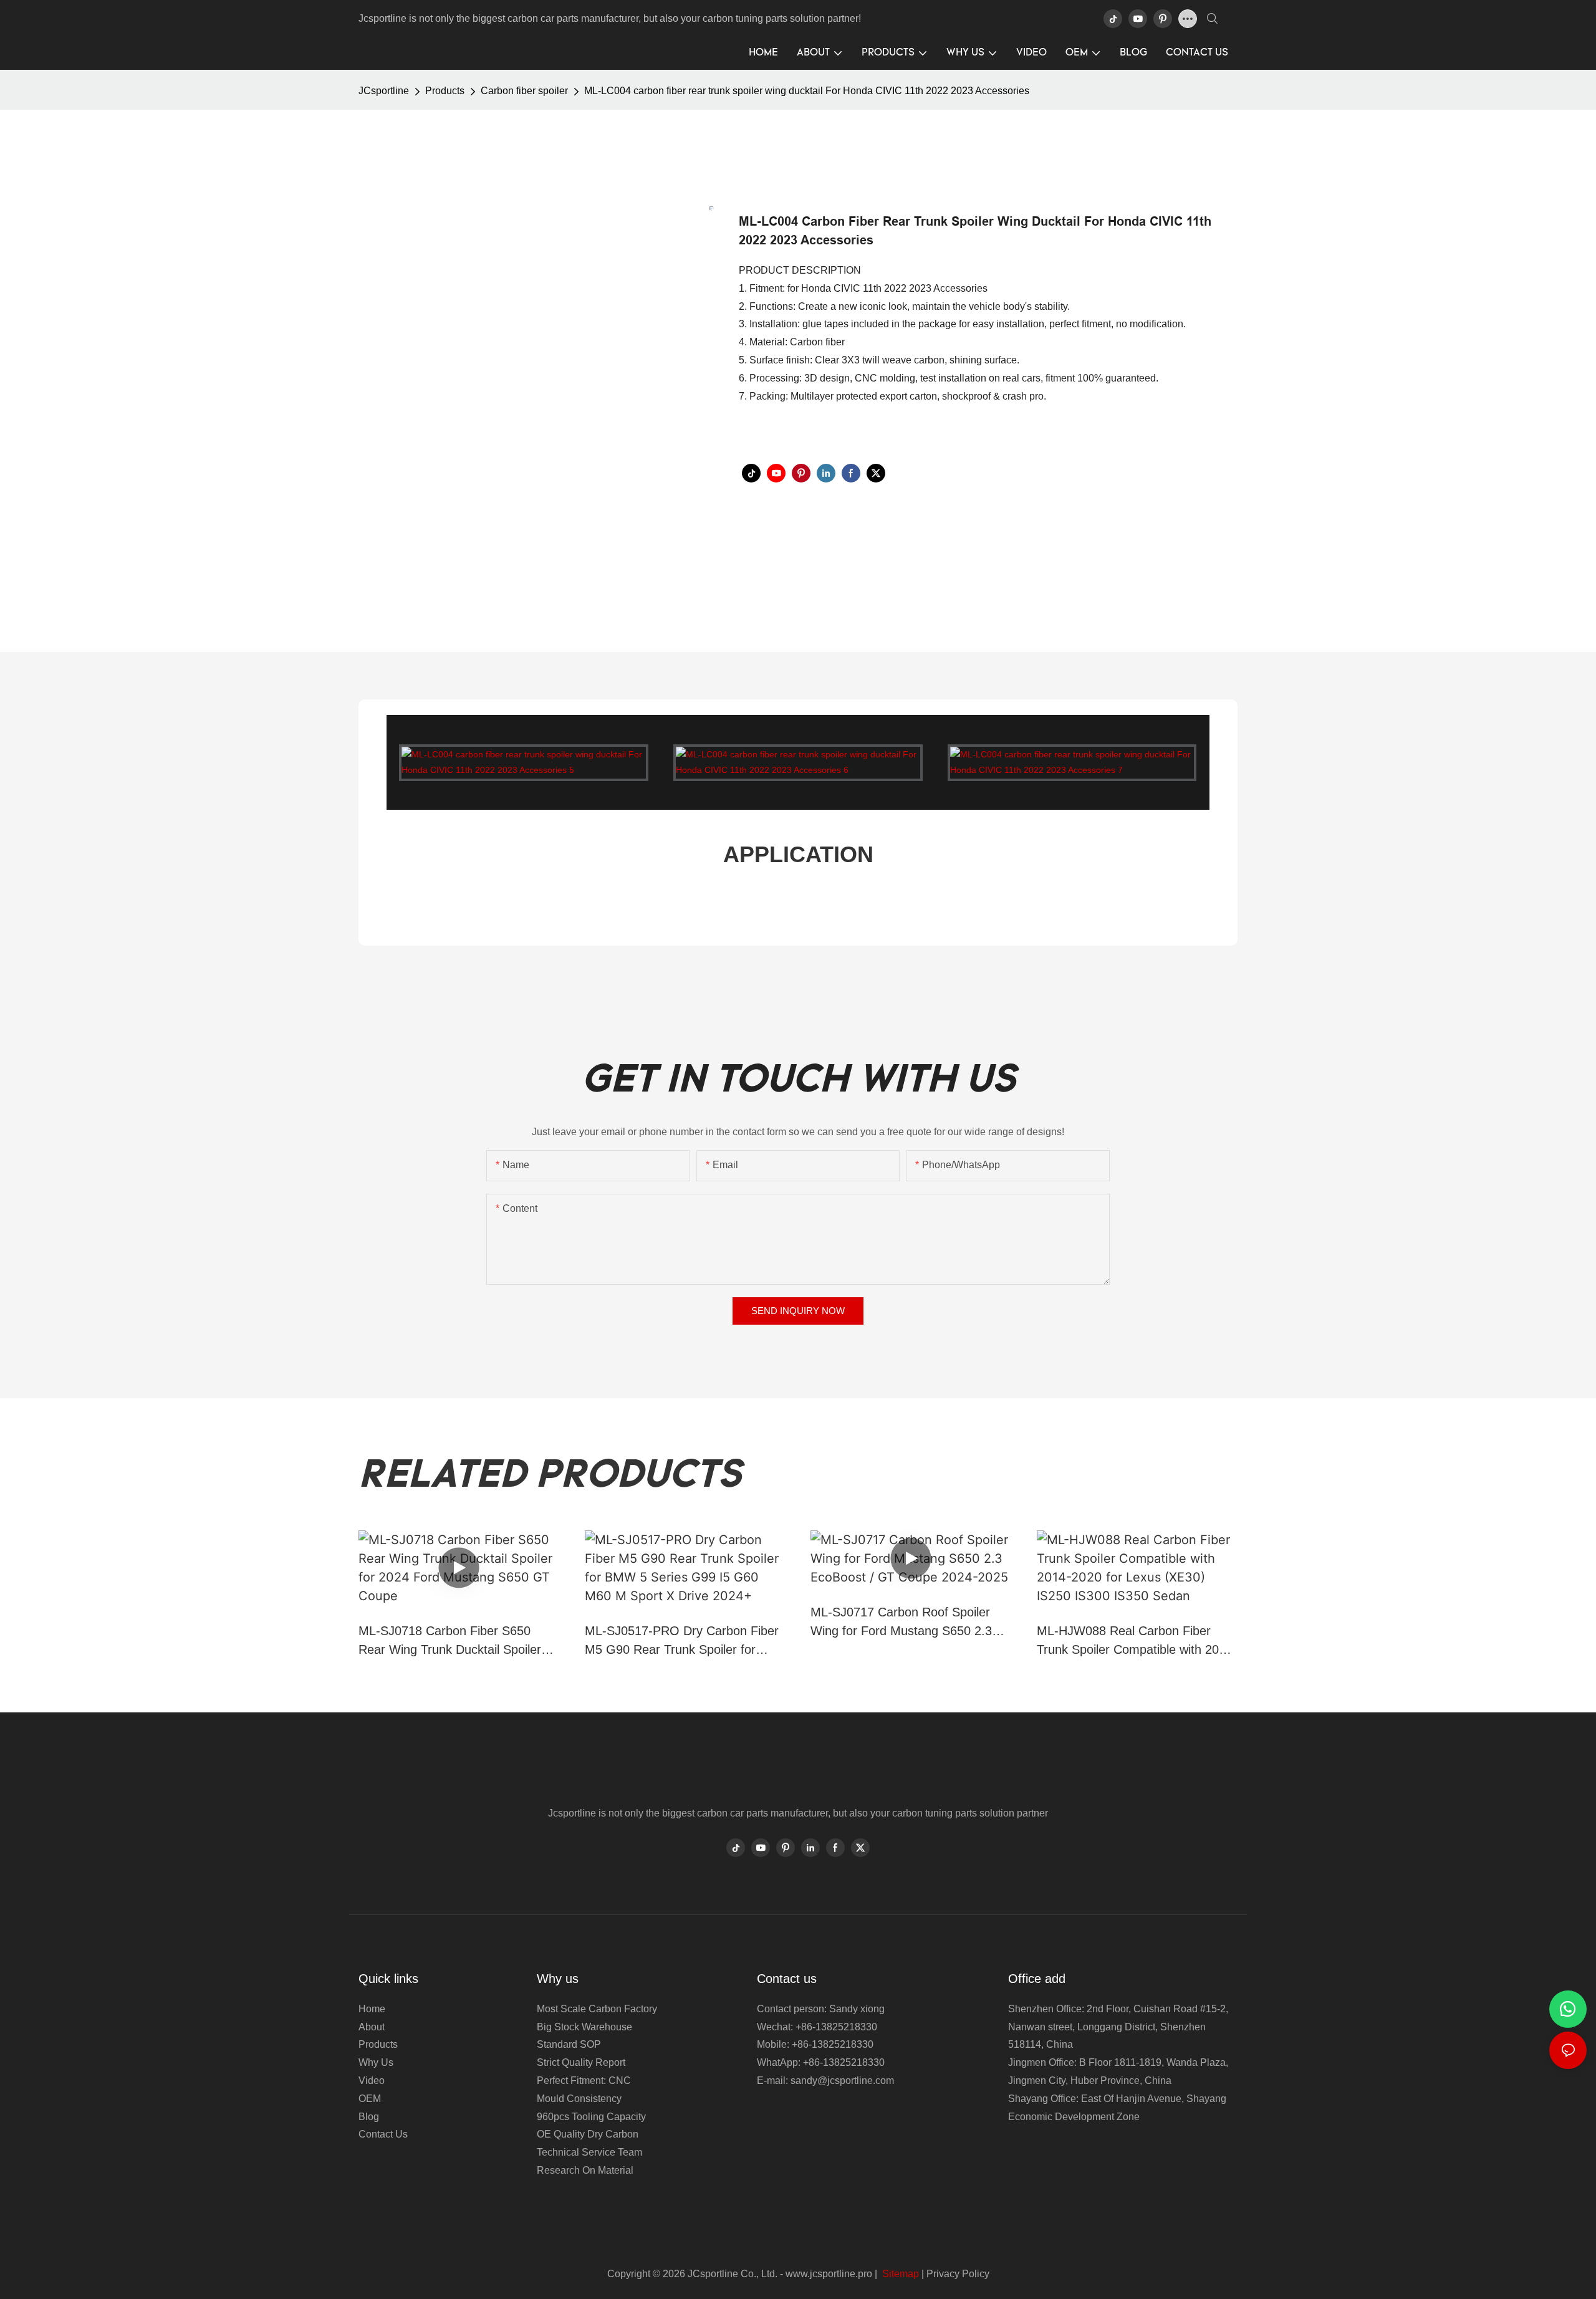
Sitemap (899, 2274)
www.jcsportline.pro (829, 2274)
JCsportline (384, 91)
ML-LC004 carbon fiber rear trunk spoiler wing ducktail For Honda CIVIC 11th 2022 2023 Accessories (807, 91)
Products (445, 91)
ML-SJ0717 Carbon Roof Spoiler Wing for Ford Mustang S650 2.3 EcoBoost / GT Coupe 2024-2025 (903, 1623)
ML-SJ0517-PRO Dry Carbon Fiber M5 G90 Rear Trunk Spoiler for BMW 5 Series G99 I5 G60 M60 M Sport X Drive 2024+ (682, 1641)
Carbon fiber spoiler (524, 91)
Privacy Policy (958, 2274)
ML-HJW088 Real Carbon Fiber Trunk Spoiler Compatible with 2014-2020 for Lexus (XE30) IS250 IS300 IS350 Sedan (1137, 1641)
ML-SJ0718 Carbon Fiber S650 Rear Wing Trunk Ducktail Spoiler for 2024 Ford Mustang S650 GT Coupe (450, 1641)
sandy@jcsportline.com (842, 2081)
